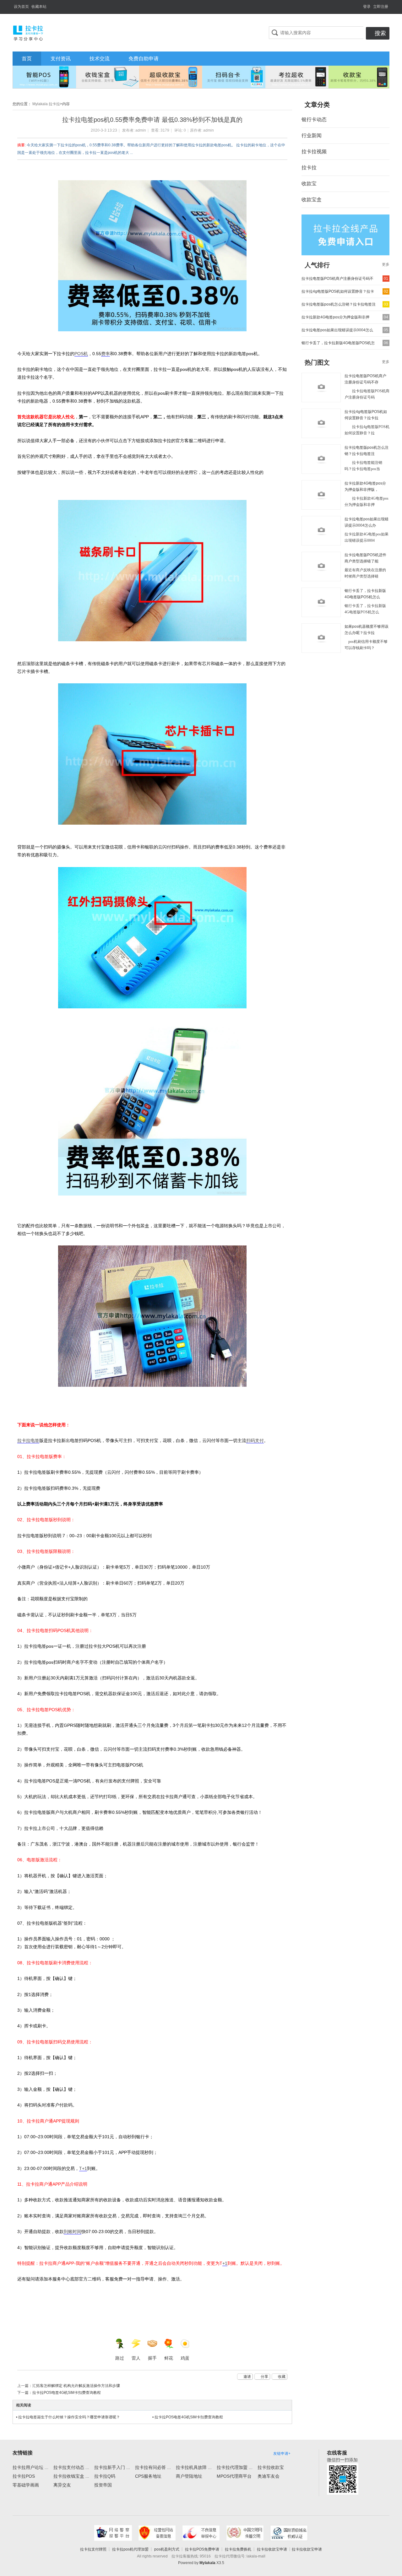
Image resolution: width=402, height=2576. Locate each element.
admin (141, 130)
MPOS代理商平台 (234, 2476)
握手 (152, 2358)
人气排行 (317, 265)
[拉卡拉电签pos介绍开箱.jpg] (152, 1316)
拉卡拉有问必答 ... (153, 2467)
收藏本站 (39, 7)
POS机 (81, 354)
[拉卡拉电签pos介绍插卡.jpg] (152, 754)
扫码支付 (255, 1440)
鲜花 (169, 2358)
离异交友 (62, 2485)
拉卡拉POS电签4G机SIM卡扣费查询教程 (67, 2393)
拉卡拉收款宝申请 (272, 2549)
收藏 (282, 2377)
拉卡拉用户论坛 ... (30, 2467)
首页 (27, 59)
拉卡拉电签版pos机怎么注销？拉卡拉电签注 (339, 304)
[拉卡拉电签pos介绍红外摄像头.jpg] (152, 938)
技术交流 (100, 59)
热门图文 (317, 362)
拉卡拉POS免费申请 (202, 2549)
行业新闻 (312, 136)
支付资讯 (61, 59)
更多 (386, 264)
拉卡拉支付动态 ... (71, 2467)
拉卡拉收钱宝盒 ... (71, 2476)
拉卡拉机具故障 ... (194, 2467)
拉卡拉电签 (28, 1440)
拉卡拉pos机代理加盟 (130, 2549)
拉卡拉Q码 (105, 2476)
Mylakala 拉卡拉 (46, 104)
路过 (120, 2358)
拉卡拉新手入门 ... (112, 2467)
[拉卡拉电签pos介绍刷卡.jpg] (152, 571)
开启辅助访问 (360, 4)
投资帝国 (103, 2485)
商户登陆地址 (189, 2476)
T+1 (83, 2168)
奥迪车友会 (269, 2476)
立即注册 (381, 7)
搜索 (380, 33)
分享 (264, 2377)
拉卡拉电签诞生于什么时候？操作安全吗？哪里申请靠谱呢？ (69, 2417)
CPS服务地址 (148, 2476)
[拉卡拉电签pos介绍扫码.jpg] (152, 256)
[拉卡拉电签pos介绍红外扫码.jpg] (152, 1111)
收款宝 (309, 184)
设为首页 (21, 7)
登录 (367, 7)
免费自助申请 (144, 59)
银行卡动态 (314, 119)
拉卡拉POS (24, 2476)
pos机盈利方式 (167, 2549)
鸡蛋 (185, 2358)
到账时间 (73, 2232)
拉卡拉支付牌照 (93, 2549)
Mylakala (207, 2563)
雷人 (136, 2358)
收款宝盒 (312, 200)
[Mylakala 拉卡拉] (28, 32)
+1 (225, 2263)
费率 (106, 354)
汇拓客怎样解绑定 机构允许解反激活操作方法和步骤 (76, 2386)
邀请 (247, 2377)
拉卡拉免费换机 (238, 2549)
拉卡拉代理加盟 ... (235, 2467)
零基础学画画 (26, 2485)
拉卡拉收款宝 (271, 2467)
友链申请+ (282, 2454)
